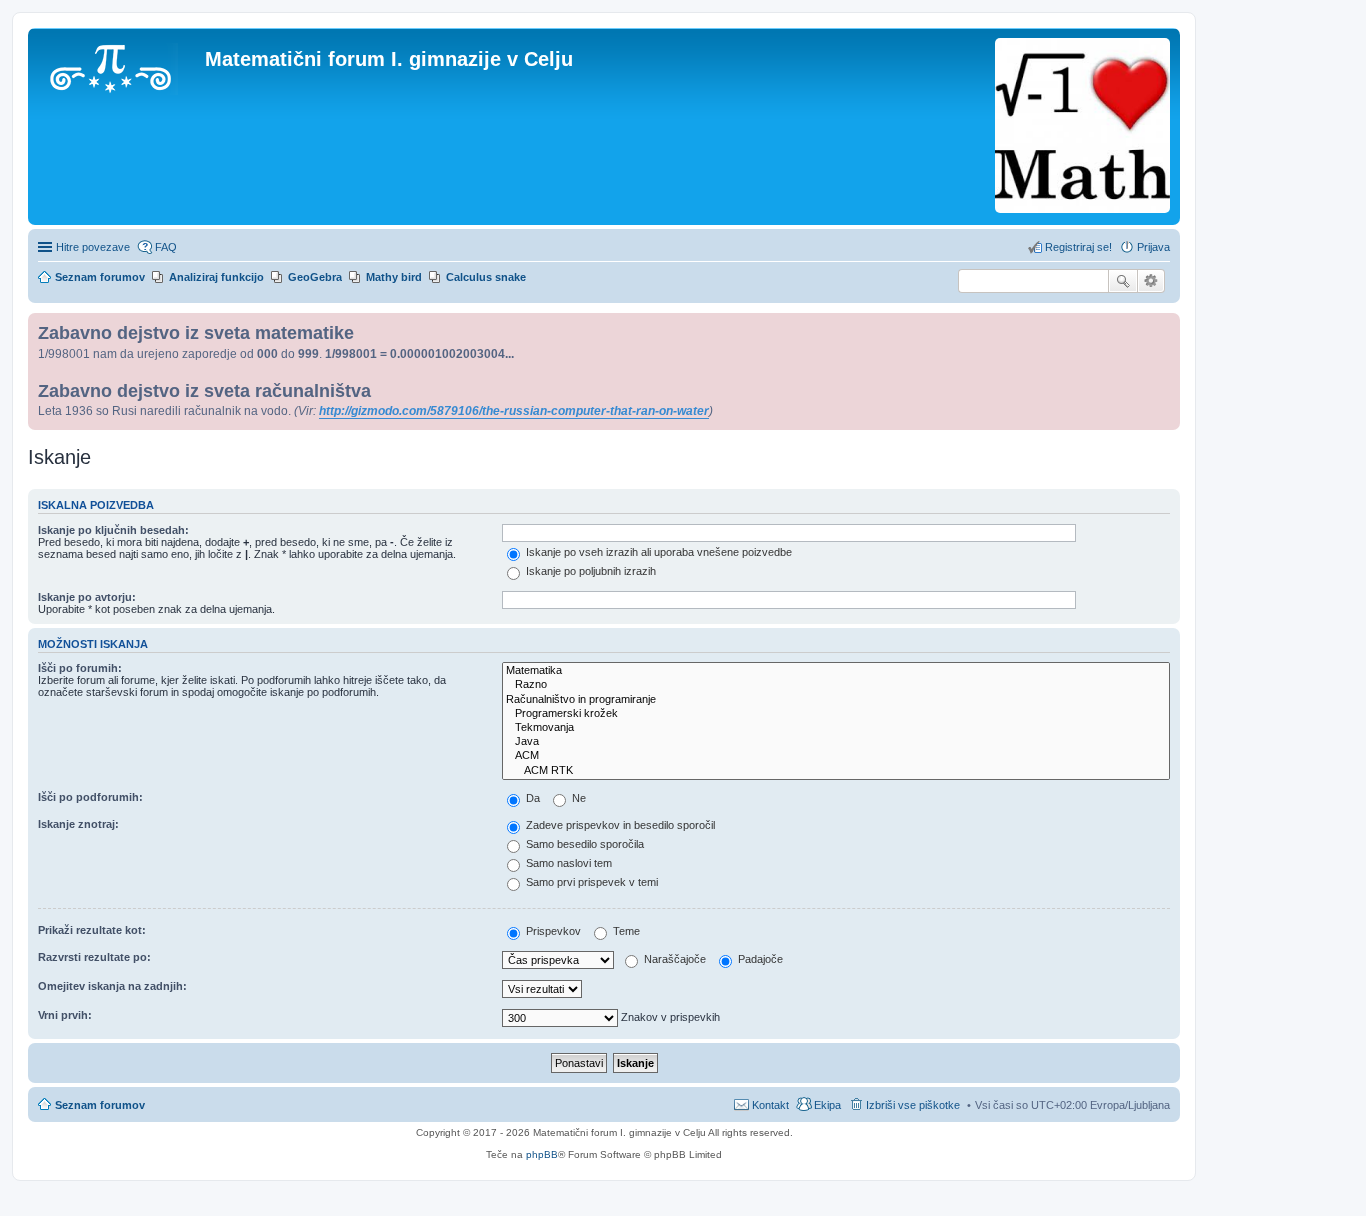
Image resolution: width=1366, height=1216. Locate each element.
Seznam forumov (100, 1105)
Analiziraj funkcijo (216, 277)
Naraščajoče (673, 959)
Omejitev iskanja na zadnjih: (112, 986)
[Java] (836, 742)
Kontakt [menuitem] (770, 1105)
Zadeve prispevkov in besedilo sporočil (619, 825)
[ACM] (836, 756)
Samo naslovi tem (567, 863)
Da (531, 798)
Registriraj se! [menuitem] (1078, 247)
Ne (577, 798)
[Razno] (836, 685)
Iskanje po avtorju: (87, 597)
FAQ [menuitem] (166, 247)
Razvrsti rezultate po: (94, 957)
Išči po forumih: (80, 668)
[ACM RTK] (836, 771)
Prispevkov (552, 931)
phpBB (542, 1154)
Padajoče (759, 959)
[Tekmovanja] (836, 728)
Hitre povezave (93, 247)
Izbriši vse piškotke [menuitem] (913, 1105)
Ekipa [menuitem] (827, 1105)
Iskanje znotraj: (78, 824)
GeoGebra (315, 277)
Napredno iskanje (1151, 281)
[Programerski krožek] (836, 714)
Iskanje (1123, 281)
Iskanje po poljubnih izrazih (589, 571)
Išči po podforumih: (90, 797)
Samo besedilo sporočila (583, 844)
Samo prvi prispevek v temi (590, 882)
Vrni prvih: (65, 1015)
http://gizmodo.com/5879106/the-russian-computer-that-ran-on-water (514, 411)
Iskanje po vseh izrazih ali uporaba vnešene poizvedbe (657, 552)
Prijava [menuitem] (1153, 247)
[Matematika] (836, 671)
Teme (625, 931)
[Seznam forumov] (119, 65)
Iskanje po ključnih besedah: (113, 530)
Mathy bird (394, 277)
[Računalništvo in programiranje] (836, 700)
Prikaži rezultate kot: (92, 930)
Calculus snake (486, 277)
